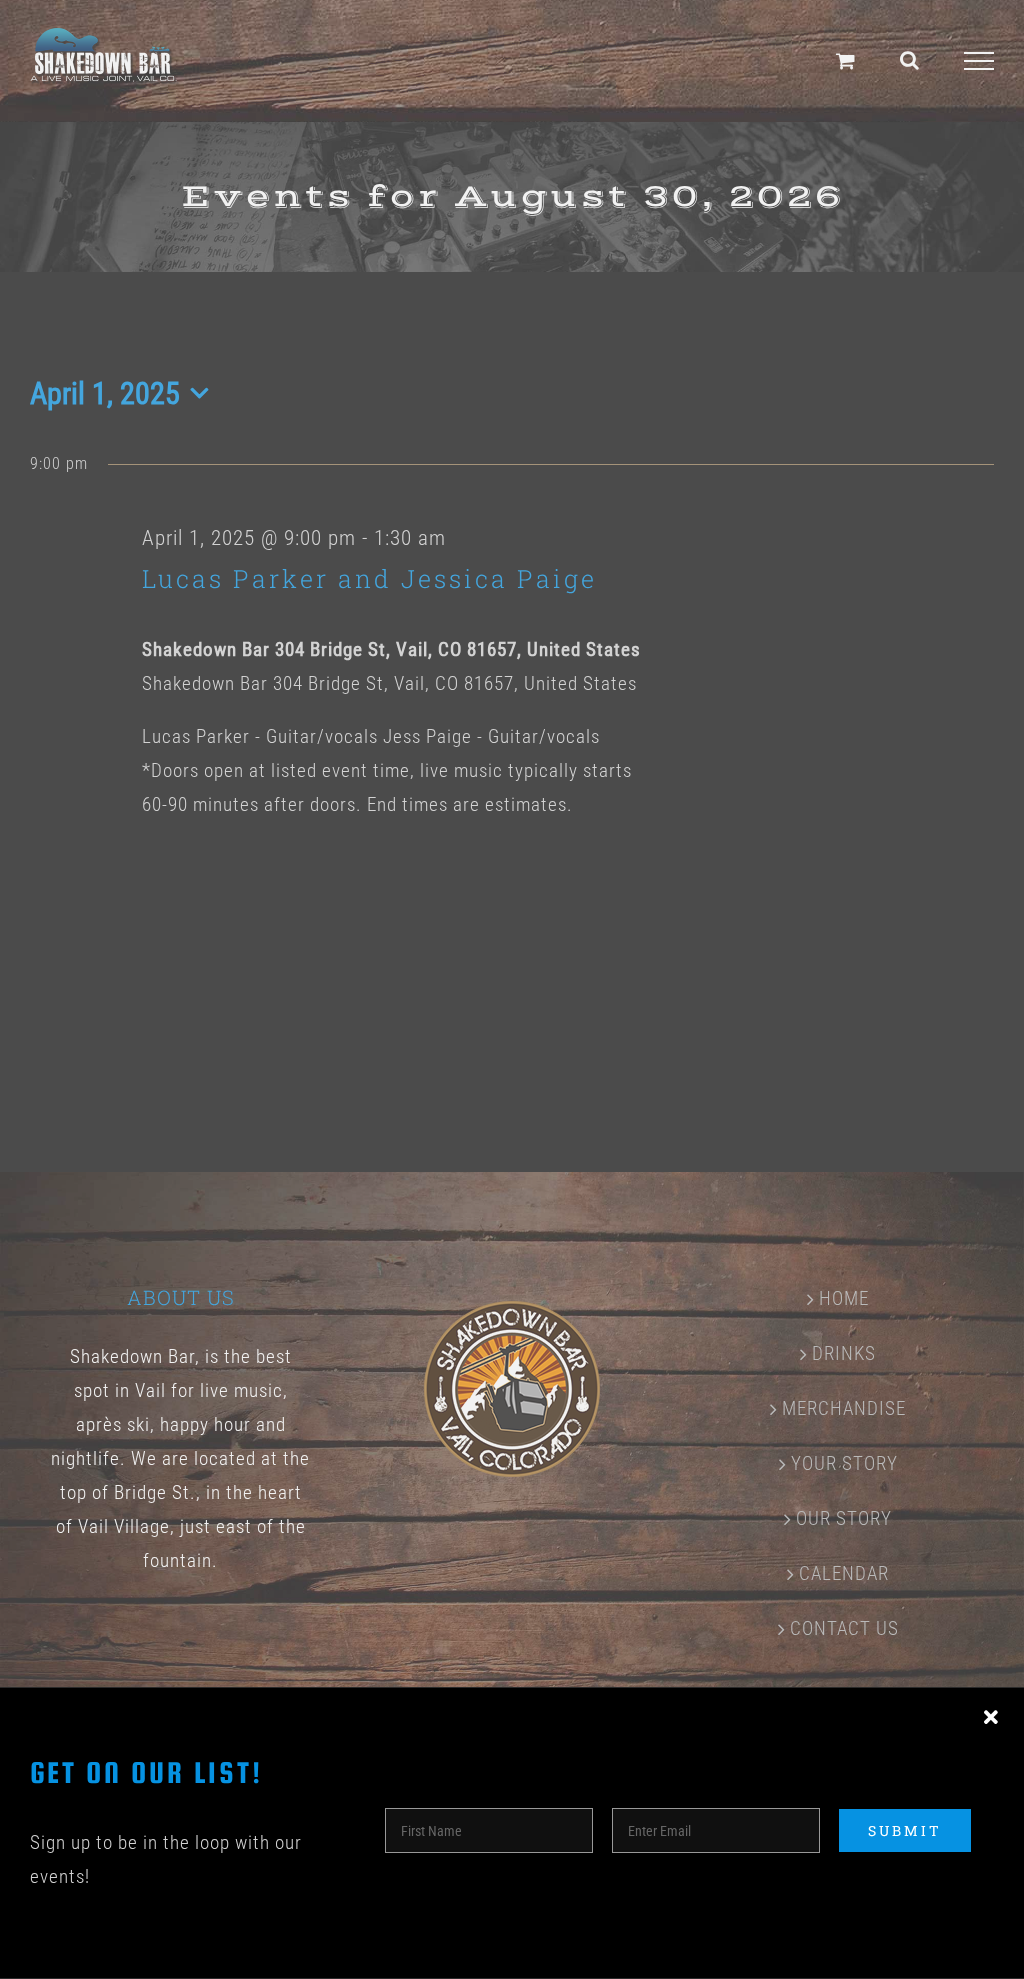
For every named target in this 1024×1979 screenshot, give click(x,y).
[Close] (991, 1718)
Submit (905, 1830)
